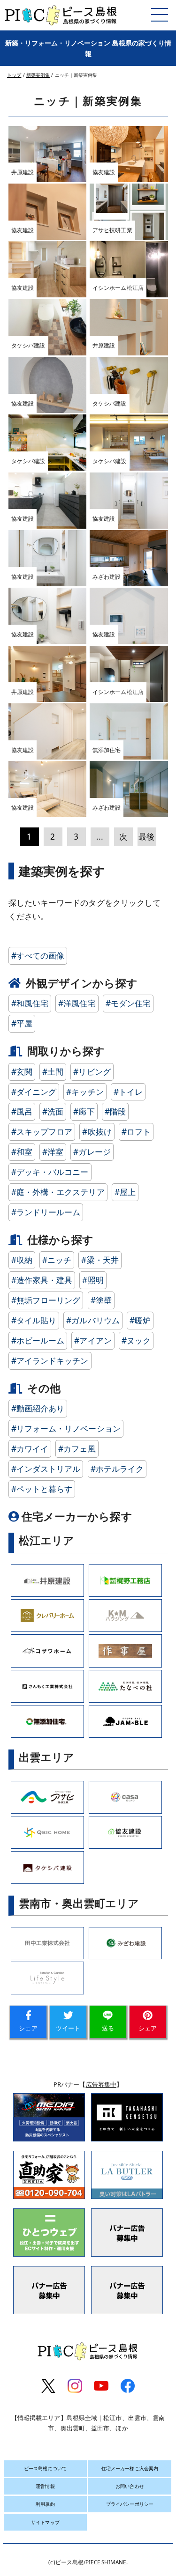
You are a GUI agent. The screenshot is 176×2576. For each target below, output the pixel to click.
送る (108, 2028)
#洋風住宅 (77, 1003)
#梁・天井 (100, 1260)
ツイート (68, 2028)
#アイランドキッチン (50, 1361)
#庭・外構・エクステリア (58, 1192)
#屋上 (125, 1192)
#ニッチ (57, 1260)
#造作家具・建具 (42, 1280)
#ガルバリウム (93, 1320)
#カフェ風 (77, 1449)
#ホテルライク (117, 1469)
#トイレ (128, 1092)
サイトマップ (45, 2522)
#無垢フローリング (46, 1300)
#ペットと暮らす (42, 1489)
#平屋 (22, 1023)
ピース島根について (45, 2468)
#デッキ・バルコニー (50, 1172)
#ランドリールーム (46, 1212)
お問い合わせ (130, 2486)
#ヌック (136, 1340)
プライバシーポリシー (130, 2504)
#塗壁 (101, 1300)
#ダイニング (34, 1092)
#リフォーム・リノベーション (66, 1428)
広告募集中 (101, 2084)
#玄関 (22, 1072)
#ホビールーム (38, 1340)
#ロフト (136, 1132)
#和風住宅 (30, 1003)
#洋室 (53, 1152)
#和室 (22, 1152)
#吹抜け (97, 1132)
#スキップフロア (42, 1132)
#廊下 (84, 1111)
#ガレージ (92, 1152)
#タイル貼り (34, 1320)
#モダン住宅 (128, 1003)
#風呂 (22, 1111)
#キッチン (85, 1092)
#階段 (115, 1111)
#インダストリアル (46, 1469)
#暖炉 (140, 1320)
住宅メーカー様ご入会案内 (130, 2468)
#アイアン (93, 1340)
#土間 (53, 1072)
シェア (28, 2028)
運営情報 (45, 2486)
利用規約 (45, 2504)
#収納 (22, 1260)
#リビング (92, 1072)
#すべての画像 (38, 956)
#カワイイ (30, 1449)
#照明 (93, 1280)
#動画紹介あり (38, 1408)
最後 (146, 837)
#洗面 (53, 1111)
